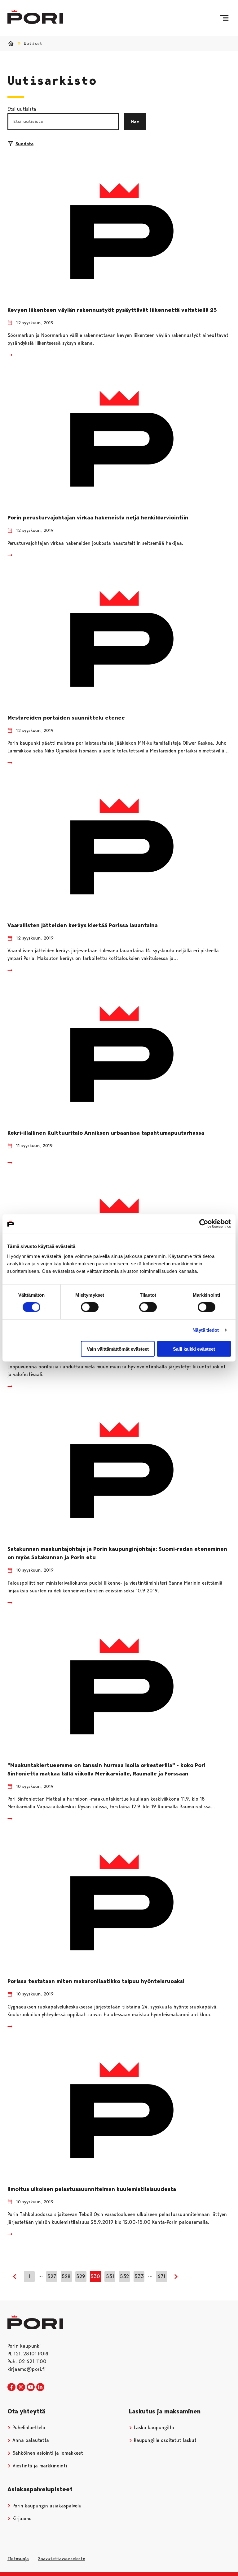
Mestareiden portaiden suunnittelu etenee (66, 718)
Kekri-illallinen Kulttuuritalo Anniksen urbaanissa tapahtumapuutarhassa (106, 1133)
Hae (135, 122)
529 (81, 2276)
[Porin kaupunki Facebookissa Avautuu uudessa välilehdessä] (11, 2387)
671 (161, 2276)
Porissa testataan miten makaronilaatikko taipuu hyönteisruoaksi (96, 1981)
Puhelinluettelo (28, 2428)
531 (110, 2276)
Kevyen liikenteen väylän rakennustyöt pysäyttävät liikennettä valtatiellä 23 (112, 310)
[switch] (90, 1307)
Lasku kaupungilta (153, 2428)
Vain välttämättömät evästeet (118, 1349)
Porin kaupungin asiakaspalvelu (46, 2506)
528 (66, 2276)
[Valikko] (224, 18)
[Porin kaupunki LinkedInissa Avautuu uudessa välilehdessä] (40, 2387)
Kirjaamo (21, 2518)
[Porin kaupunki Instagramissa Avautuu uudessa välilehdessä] (21, 2387)
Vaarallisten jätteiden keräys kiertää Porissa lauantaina (83, 925)
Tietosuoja (18, 2559)
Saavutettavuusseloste (62, 2559)
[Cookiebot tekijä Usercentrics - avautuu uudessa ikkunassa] (204, 1224)
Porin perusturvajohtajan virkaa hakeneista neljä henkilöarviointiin (98, 518)
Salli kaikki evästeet (194, 1349)
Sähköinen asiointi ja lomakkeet (47, 2453)
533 (139, 2276)
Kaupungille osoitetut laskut (164, 2440)
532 (124, 2276)
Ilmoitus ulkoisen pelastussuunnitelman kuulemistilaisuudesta (92, 2189)
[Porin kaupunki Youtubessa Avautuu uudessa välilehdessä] (31, 2387)
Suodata (24, 144)
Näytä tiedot (206, 1330)
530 (95, 2276)
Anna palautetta (30, 2440)
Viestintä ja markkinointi (39, 2466)
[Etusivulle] (35, 17)
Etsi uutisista (22, 109)
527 (52, 2276)
